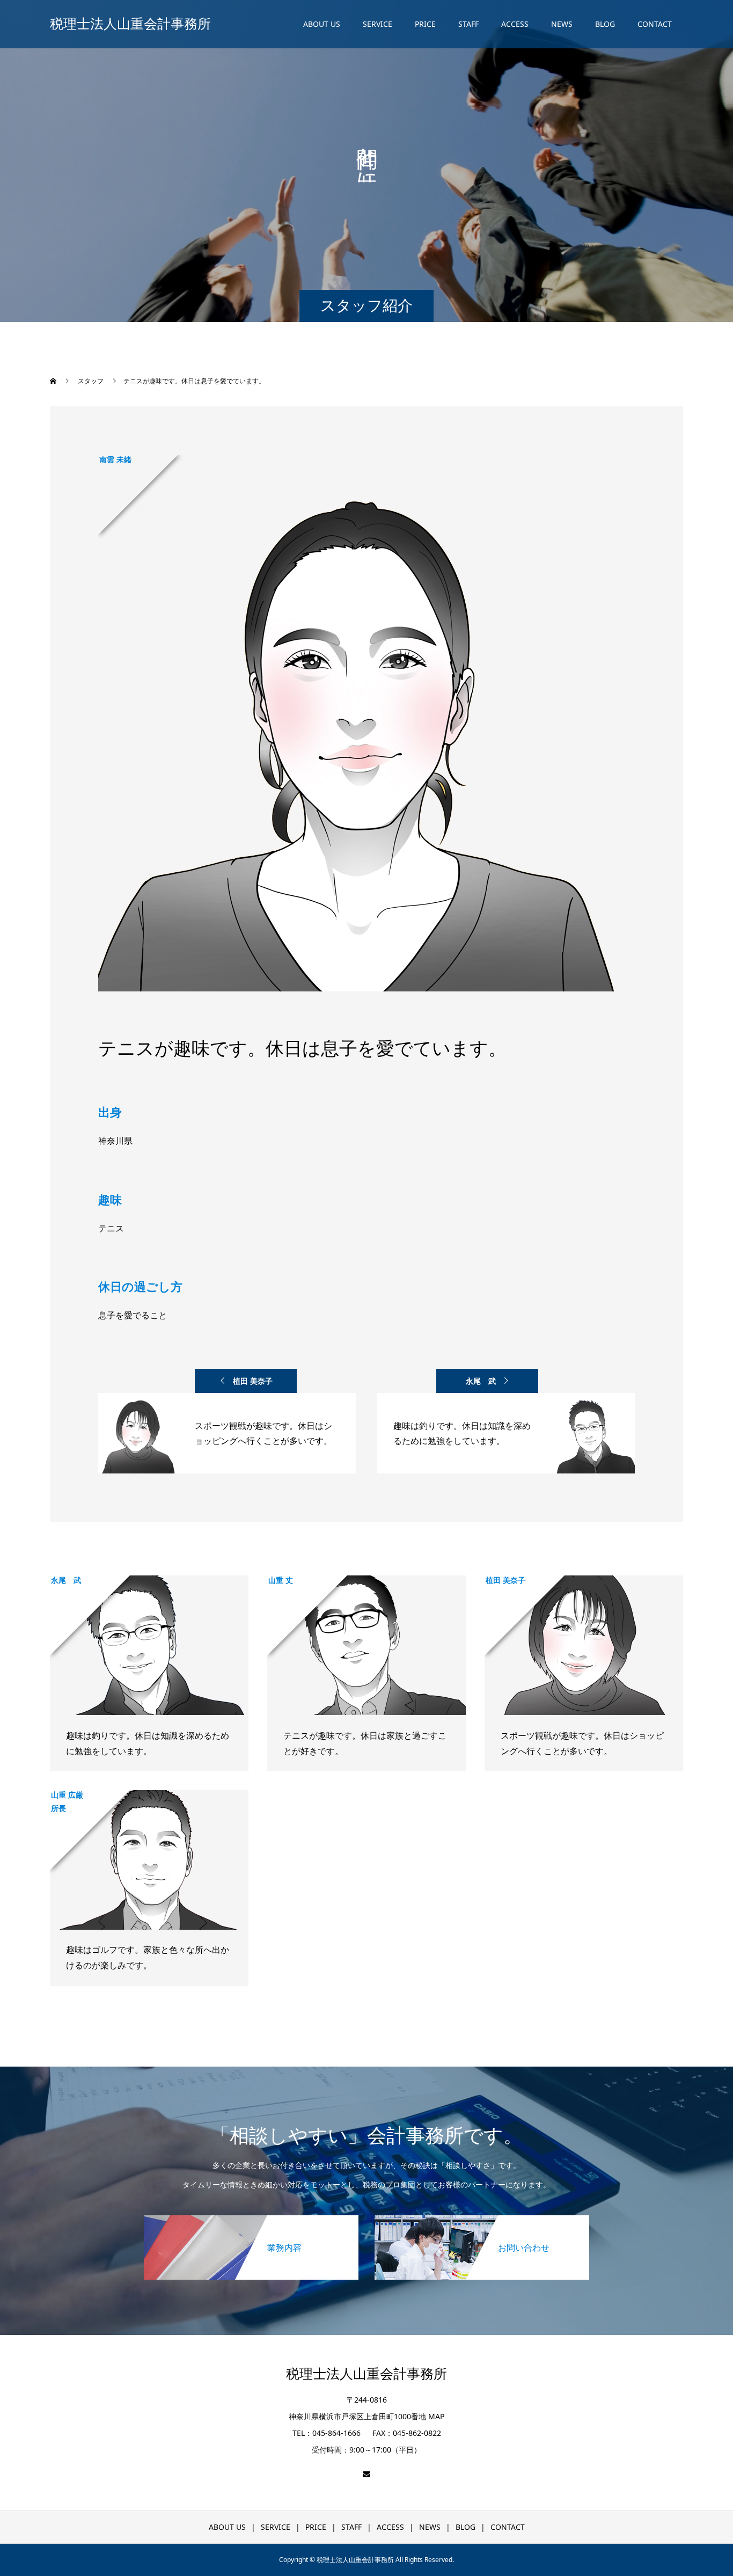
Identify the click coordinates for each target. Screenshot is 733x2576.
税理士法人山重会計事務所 (130, 24)
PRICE (425, 24)
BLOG (605, 24)
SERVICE (378, 24)
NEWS (562, 24)
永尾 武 (481, 1381)
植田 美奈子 (253, 1381)
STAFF (468, 24)
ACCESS (515, 24)
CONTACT (655, 24)
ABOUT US (322, 24)
